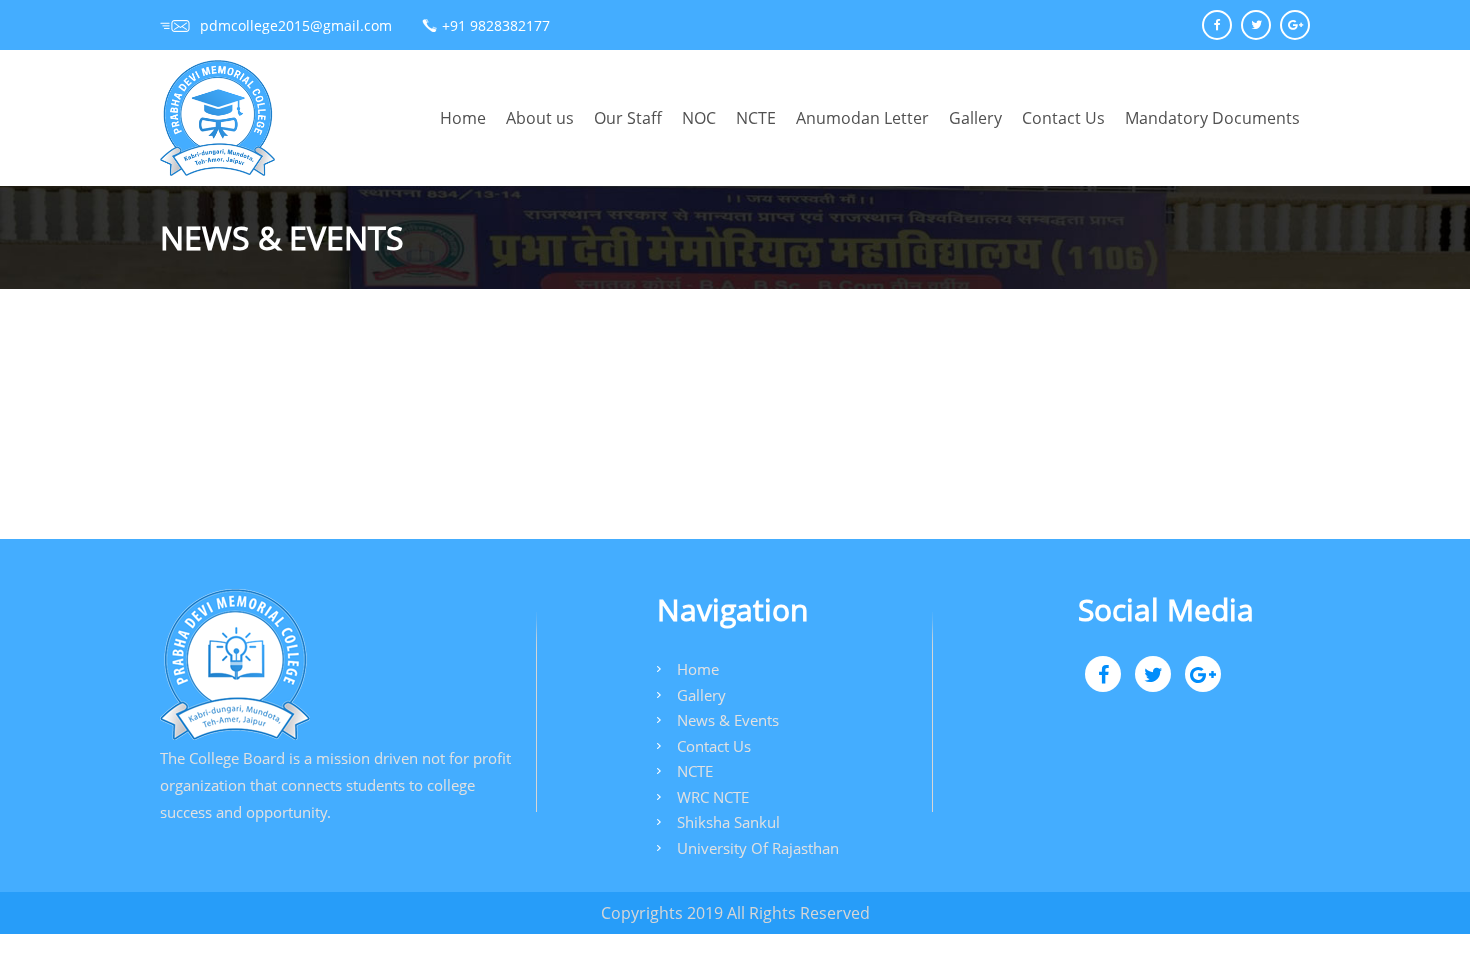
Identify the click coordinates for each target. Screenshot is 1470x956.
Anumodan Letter (862, 118)
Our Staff (628, 118)
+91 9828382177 (496, 25)
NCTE (756, 118)
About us (540, 118)
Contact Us (1063, 118)
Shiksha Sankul (728, 822)
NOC (699, 118)
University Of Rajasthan (758, 848)
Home (463, 118)
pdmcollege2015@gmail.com (296, 25)
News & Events (728, 720)
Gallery (975, 118)
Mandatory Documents (1212, 118)
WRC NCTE (713, 797)
